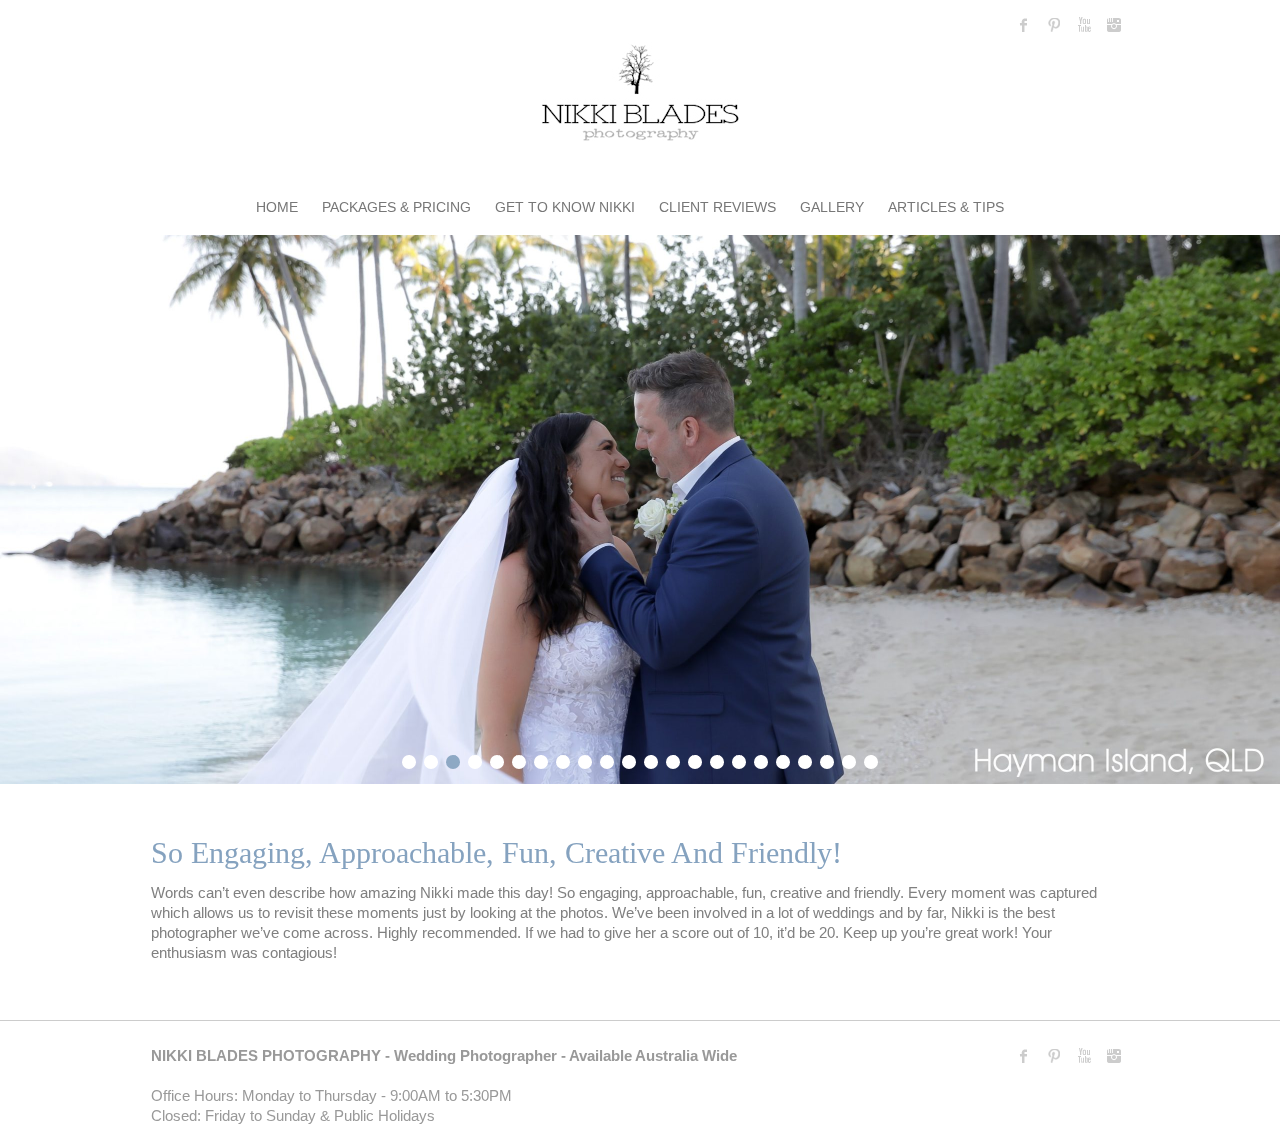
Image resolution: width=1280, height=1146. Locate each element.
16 (739, 759)
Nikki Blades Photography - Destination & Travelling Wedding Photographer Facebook (1024, 25)
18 (783, 759)
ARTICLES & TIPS (946, 207)
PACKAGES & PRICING (396, 207)
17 (761, 759)
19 (805, 759)
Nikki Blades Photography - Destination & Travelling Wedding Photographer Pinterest (1054, 25)
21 (849, 759)
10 (607, 759)
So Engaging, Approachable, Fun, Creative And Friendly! (496, 852)
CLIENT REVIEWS (717, 207)
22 (871, 759)
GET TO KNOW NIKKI (565, 207)
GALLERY (832, 207)
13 (673, 759)
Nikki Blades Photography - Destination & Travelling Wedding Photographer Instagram (1114, 25)
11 (629, 759)
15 (717, 759)
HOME (277, 207)
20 (827, 759)
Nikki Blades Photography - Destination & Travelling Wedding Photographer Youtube (1084, 25)
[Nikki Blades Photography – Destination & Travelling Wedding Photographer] (640, 96)
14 (695, 759)
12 (651, 759)
